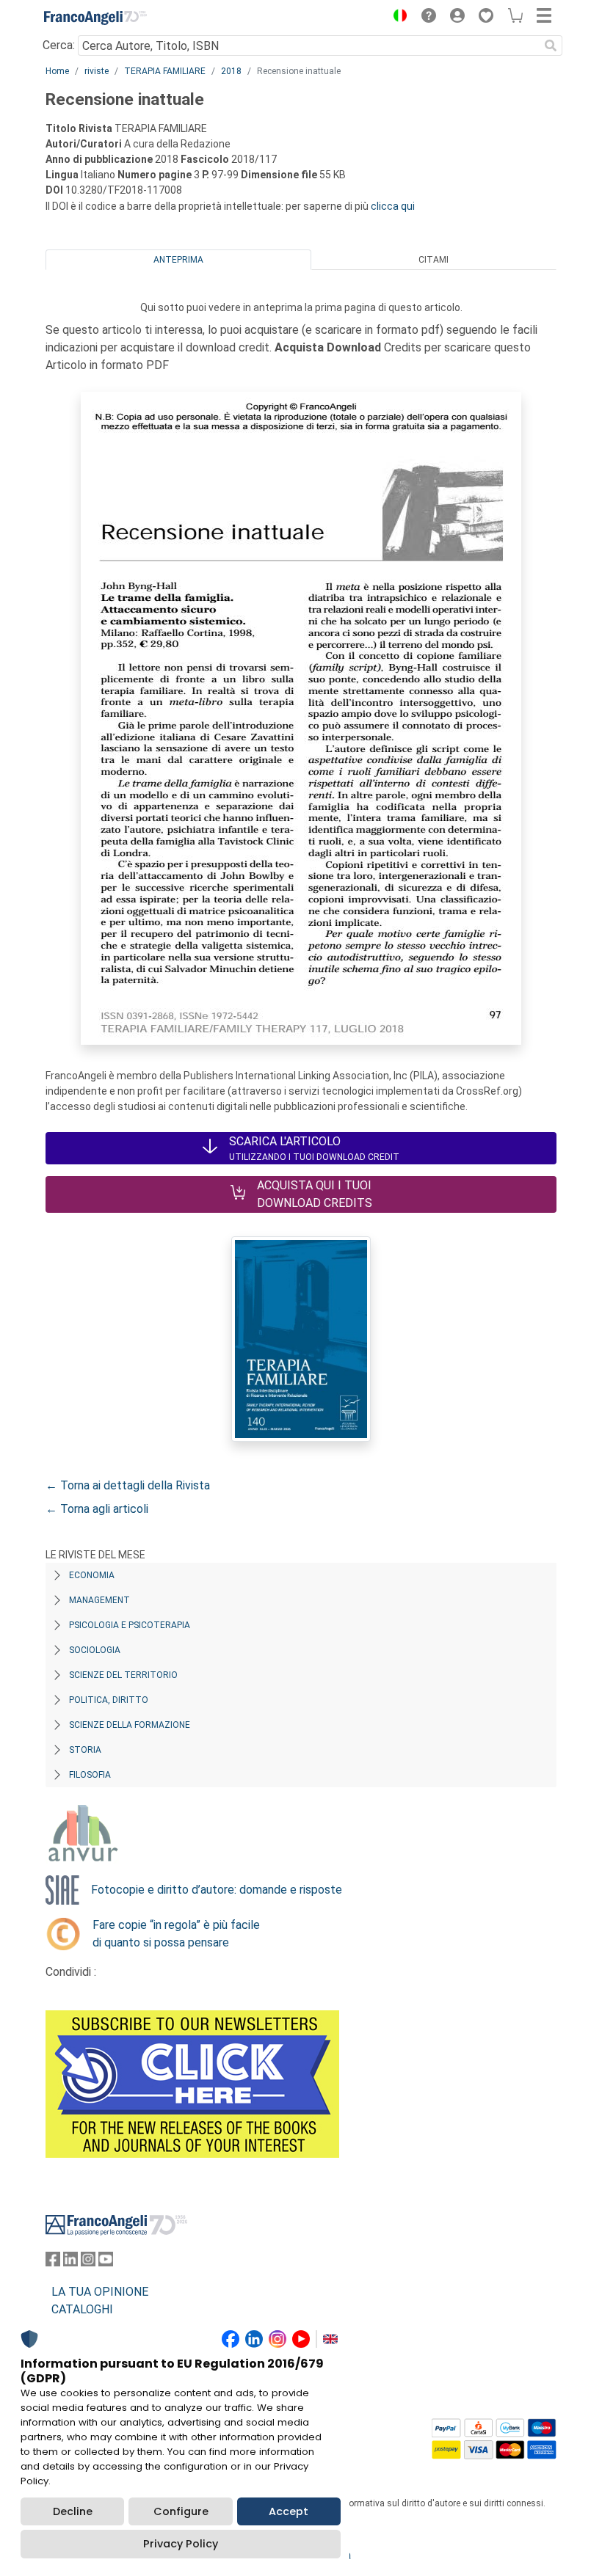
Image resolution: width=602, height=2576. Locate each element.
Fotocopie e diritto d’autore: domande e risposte (217, 1890)
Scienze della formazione (130, 1725)
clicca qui (393, 206)
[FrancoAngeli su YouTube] (106, 2262)
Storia (85, 1750)
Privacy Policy (181, 2544)
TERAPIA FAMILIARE (165, 71)
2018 (231, 71)
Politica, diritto (109, 1700)
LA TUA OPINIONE (100, 2292)
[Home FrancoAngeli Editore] (95, 18)
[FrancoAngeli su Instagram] (88, 2262)
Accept (289, 2511)
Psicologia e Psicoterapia (130, 1625)
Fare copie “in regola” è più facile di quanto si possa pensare (176, 1934)
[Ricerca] (551, 45)
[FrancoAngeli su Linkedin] (70, 2262)
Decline (73, 2511)
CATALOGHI (82, 2309)
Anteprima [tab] (178, 260)
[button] (396, 18)
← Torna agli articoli (97, 1509)
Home (57, 71)
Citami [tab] (434, 260)
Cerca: (59, 45)
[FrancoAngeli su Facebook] (53, 2262)
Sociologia (95, 1650)
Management (99, 1600)
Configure (181, 2511)
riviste (97, 71)
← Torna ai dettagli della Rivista (128, 1485)
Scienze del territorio (123, 1675)
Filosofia (90, 1775)
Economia (92, 1575)
